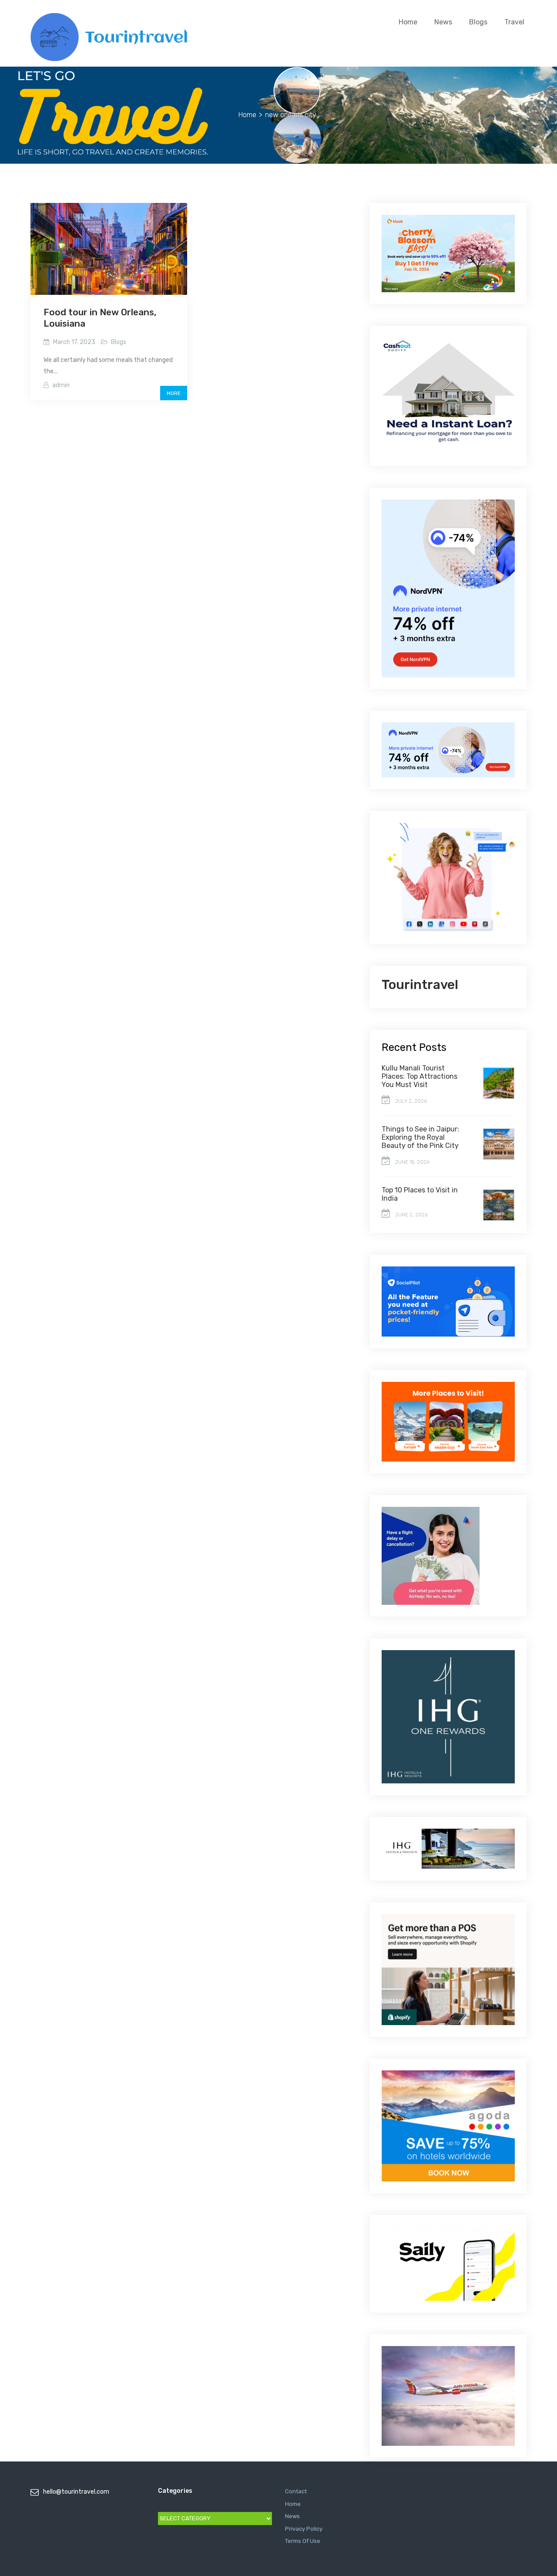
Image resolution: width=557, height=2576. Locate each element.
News (443, 22)
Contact (296, 2491)
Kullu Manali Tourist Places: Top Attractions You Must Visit (419, 1076)
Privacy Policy (304, 2529)
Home (408, 22)
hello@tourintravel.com (76, 2492)
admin (61, 385)
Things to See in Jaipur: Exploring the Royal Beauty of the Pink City (420, 1137)
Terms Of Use (303, 2541)
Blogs (478, 22)
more (174, 393)
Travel (514, 22)
